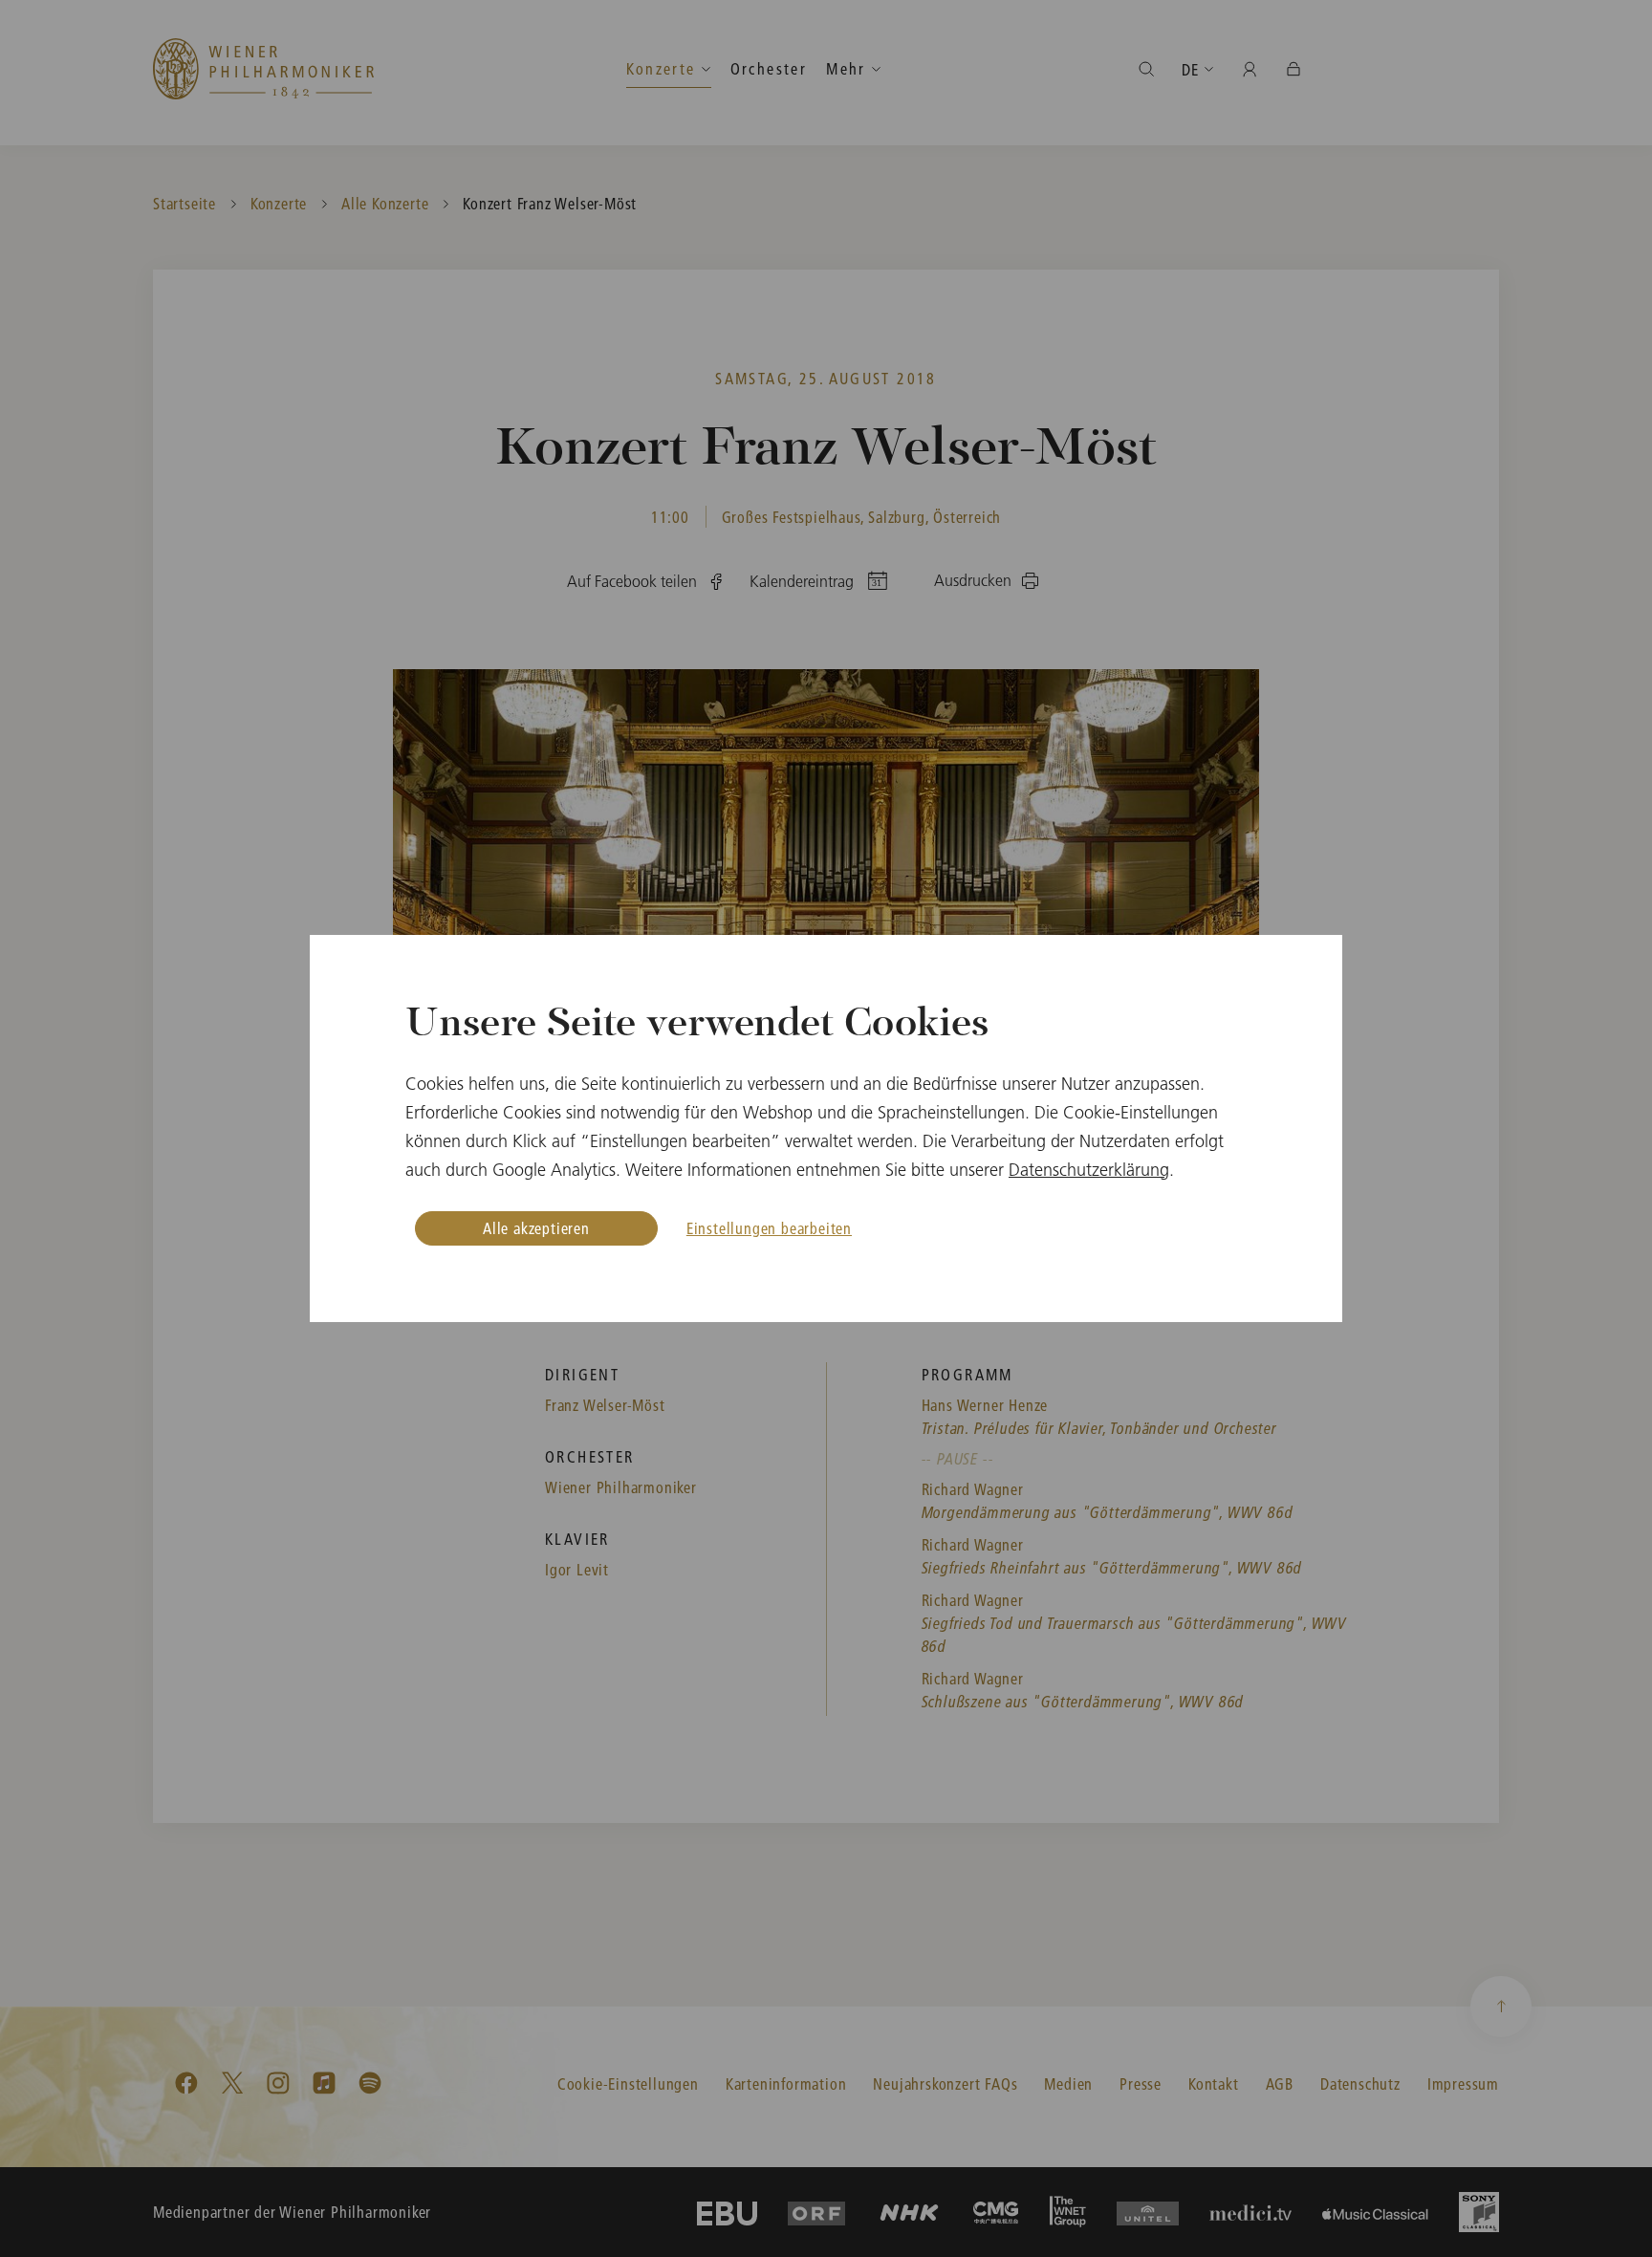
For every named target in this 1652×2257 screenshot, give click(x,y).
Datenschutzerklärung (1089, 1170)
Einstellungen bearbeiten (769, 1228)
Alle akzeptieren (536, 1228)
